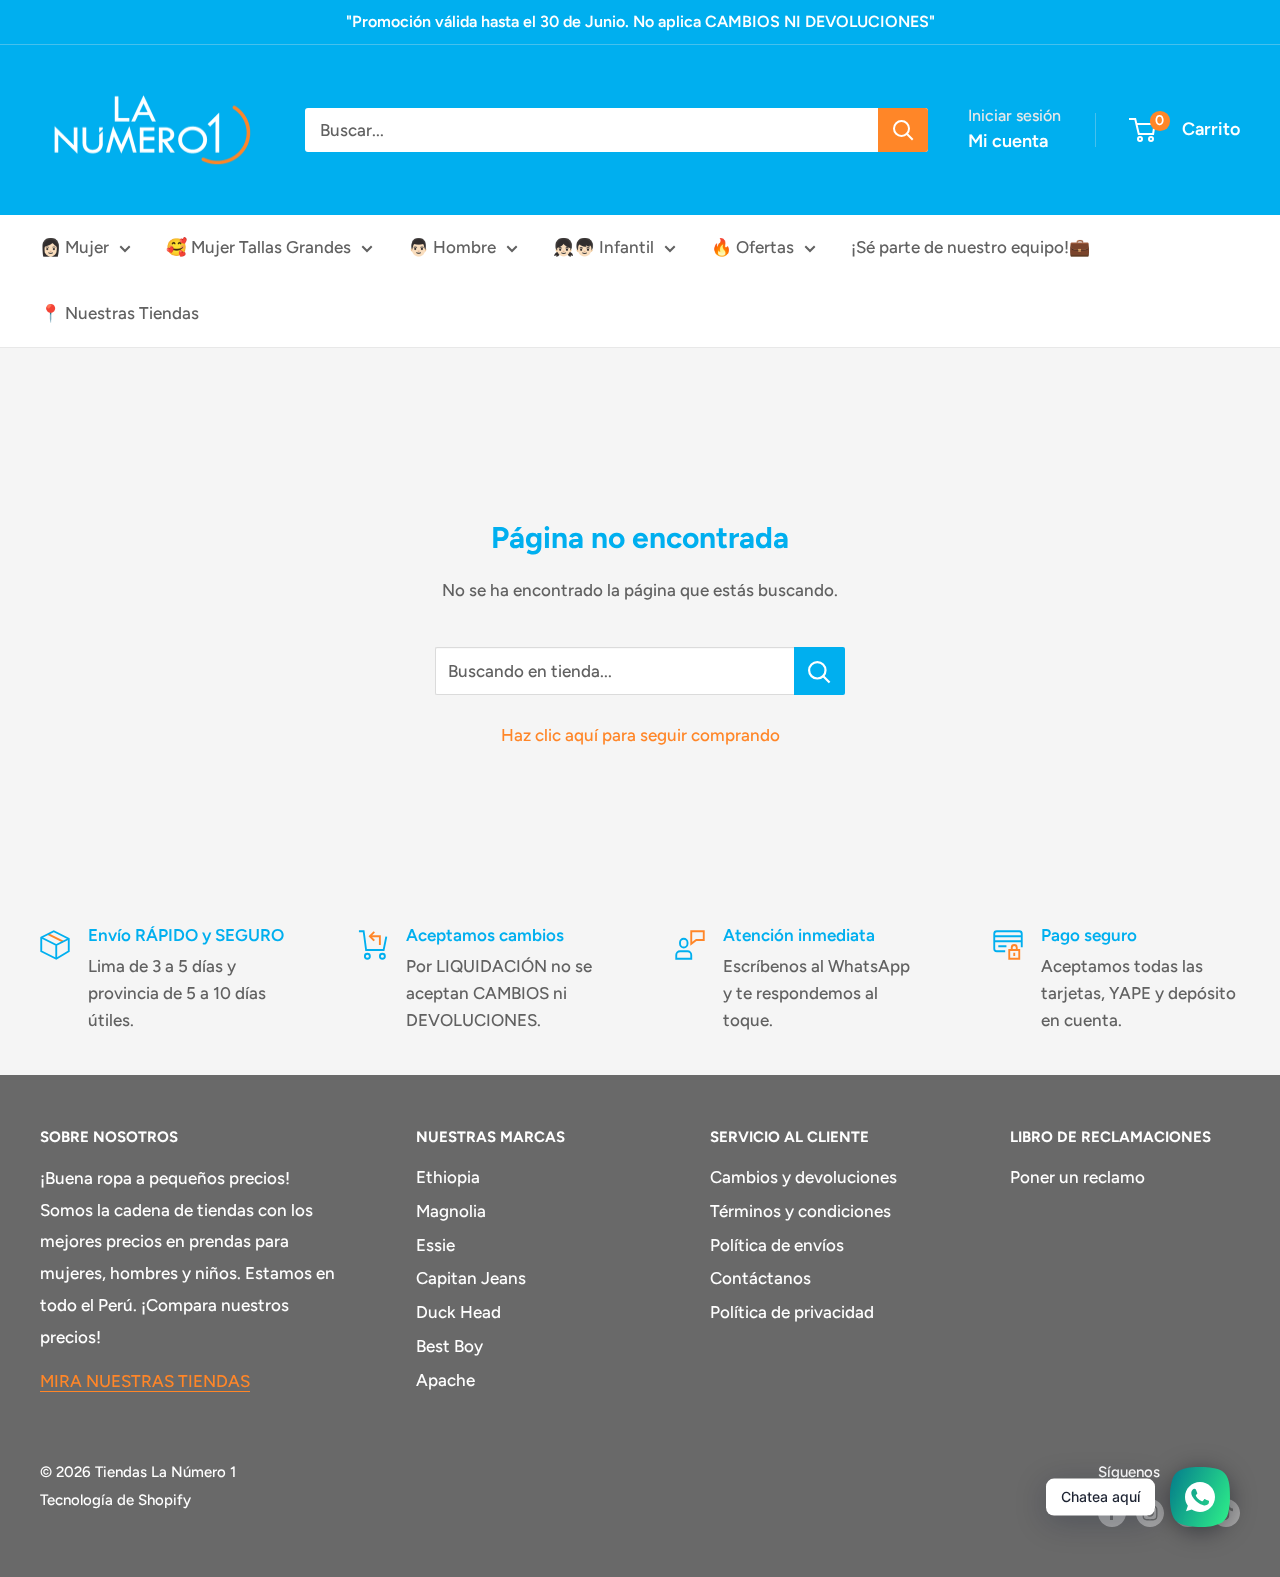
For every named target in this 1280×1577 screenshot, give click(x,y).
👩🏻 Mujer (74, 247)
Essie (435, 1245)
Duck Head (458, 1312)
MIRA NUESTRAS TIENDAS (145, 1381)
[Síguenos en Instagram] (1150, 1512)
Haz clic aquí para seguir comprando (640, 735)
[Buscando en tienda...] (819, 671)
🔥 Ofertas (752, 247)
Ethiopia (448, 1177)
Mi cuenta (1008, 141)
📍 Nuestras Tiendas (119, 313)
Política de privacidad (792, 1312)
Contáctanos (760, 1278)
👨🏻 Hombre (452, 247)
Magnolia (451, 1211)
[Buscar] (903, 130)
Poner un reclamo (1077, 1177)
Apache (445, 1380)
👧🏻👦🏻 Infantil (603, 247)
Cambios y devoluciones (803, 1177)
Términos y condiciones (800, 1211)
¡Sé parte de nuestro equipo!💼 (970, 247)
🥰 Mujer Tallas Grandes (258, 247)
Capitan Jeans (471, 1278)
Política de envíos (777, 1245)
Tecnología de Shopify (115, 1500)
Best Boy (449, 1346)
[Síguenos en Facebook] (1112, 1512)
